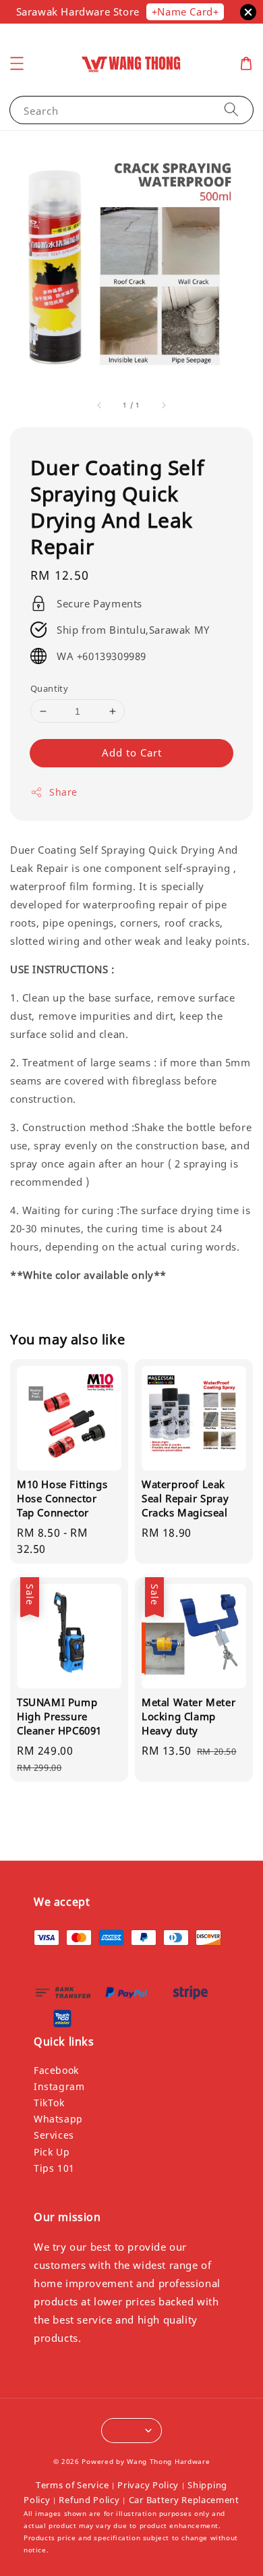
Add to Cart (132, 752)
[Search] (231, 110)
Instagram (59, 2086)
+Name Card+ (185, 11)
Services (54, 2135)
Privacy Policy (148, 2485)
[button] (17, 63)
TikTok (49, 2103)
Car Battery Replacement (184, 2500)
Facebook (56, 2070)
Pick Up (52, 2152)
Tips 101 (54, 2168)
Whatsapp (58, 2119)
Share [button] (63, 792)
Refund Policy (89, 2500)
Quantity (49, 688)
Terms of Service (72, 2485)
